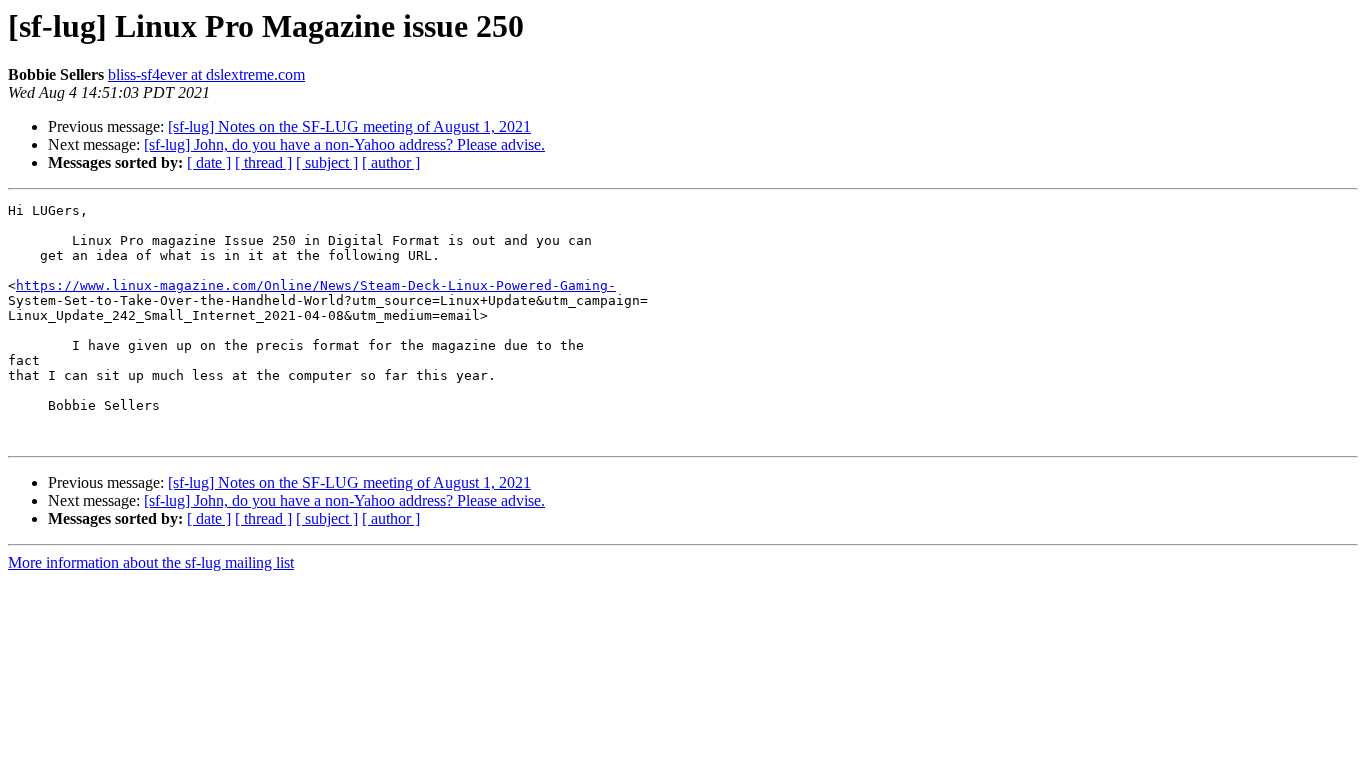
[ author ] (391, 162)
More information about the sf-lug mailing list (151, 562)
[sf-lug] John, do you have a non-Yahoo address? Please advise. (344, 144)
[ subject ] (327, 162)
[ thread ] (263, 162)
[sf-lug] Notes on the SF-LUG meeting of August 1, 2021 (349, 126)
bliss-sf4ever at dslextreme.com (206, 74)
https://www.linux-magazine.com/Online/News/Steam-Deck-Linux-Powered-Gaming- (316, 285)
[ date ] (209, 162)
